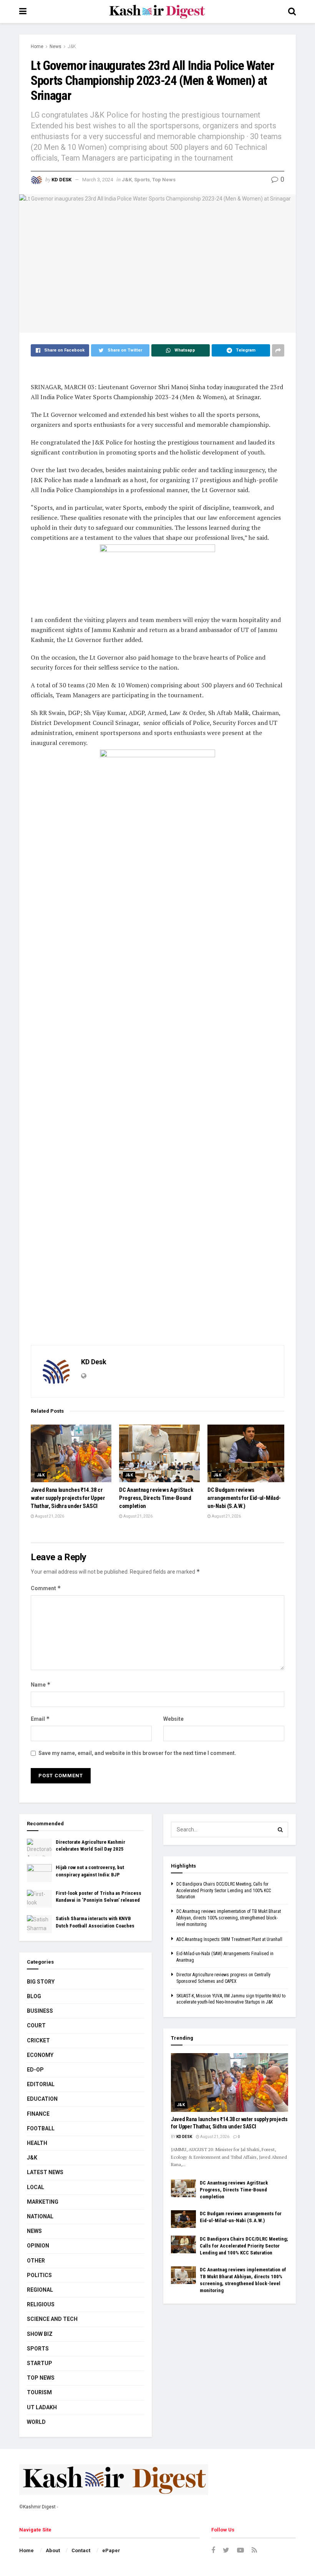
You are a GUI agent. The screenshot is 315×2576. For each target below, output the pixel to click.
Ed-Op (35, 2070)
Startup (40, 2363)
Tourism (39, 2392)
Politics (39, 2275)
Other (36, 2261)
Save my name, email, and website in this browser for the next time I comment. (137, 1753)
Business (40, 2011)
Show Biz (40, 2334)
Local (36, 2187)
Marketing (43, 2202)
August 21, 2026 (49, 1516)
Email (40, 1719)
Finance (38, 2114)
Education (42, 2099)
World (36, 2422)
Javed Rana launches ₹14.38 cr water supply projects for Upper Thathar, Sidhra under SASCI (68, 1498)
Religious (41, 2304)
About (53, 2550)
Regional (40, 2290)
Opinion (38, 2246)
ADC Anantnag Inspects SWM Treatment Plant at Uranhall (229, 1939)
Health (37, 2143)
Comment (46, 1588)
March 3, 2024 (98, 180)
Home (37, 46)
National (40, 2216)
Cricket (38, 2040)
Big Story (41, 1982)
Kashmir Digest (39, 2507)
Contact (81, 2550)
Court (36, 2025)
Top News (164, 180)
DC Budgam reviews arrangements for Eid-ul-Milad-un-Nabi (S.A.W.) (244, 1498)
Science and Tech (52, 2319)
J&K (72, 46)
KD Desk (61, 180)
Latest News (45, 2172)
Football (41, 2128)
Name (41, 1684)
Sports (142, 180)
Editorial (41, 2084)
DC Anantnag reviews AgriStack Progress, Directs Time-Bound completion (156, 1498)
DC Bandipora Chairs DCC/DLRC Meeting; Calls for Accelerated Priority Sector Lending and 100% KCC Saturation (224, 1891)
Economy (40, 2055)
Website (173, 1719)
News (56, 46)
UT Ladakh (42, 2407)
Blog (34, 1996)
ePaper (111, 2550)
